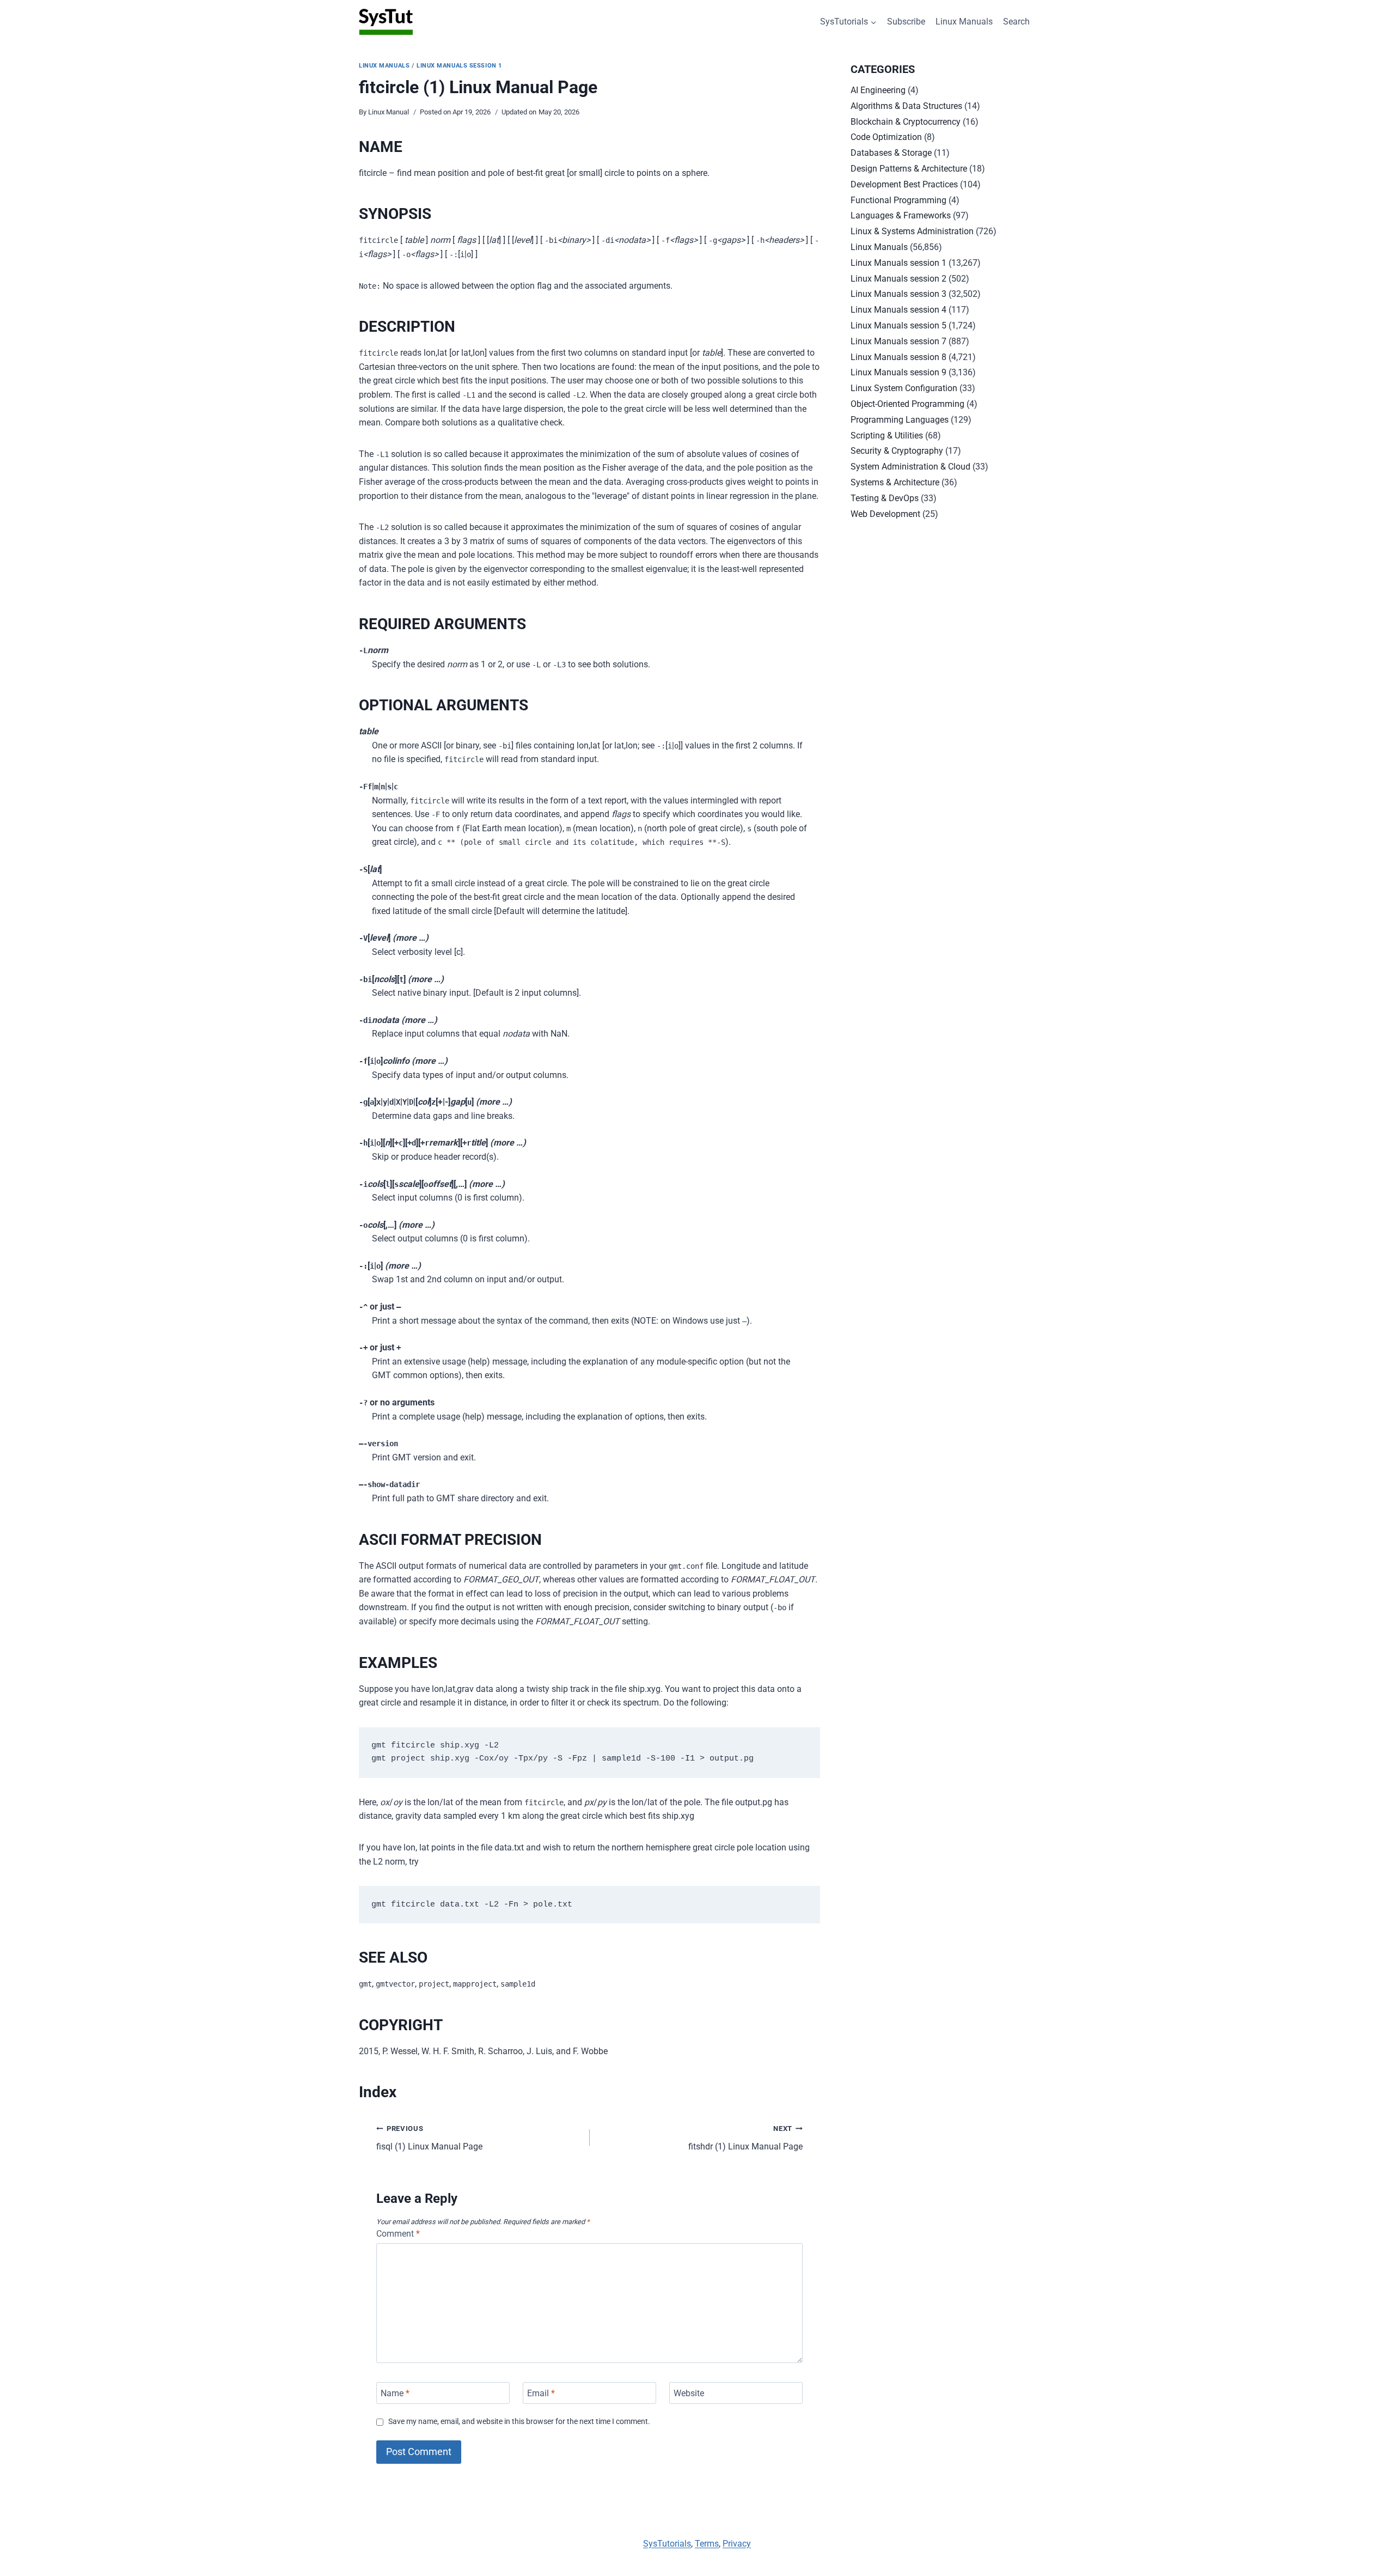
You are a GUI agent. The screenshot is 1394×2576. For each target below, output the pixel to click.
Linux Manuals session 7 (898, 341)
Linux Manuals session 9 (898, 372)
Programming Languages (900, 420)
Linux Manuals (964, 22)
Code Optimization (886, 137)
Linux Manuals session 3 (898, 294)
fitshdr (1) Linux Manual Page (745, 2138)
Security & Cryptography (897, 451)
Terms (707, 2544)
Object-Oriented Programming (907, 404)
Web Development (885, 514)
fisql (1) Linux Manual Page (429, 2138)
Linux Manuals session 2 (898, 279)
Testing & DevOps (885, 498)
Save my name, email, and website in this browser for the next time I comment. (519, 2422)
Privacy (737, 2544)
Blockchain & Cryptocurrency (906, 122)
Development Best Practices (904, 184)
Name (395, 2393)
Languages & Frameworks (901, 215)
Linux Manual (389, 112)
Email (541, 2393)
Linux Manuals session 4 (898, 310)
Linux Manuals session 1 (459, 66)
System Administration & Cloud (910, 467)
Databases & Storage (891, 153)
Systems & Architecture (895, 482)
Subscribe (906, 22)
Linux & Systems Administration (912, 231)
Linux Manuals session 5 (898, 325)
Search (1016, 22)
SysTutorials (667, 2544)
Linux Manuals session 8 (898, 357)
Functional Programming (898, 200)
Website (689, 2393)
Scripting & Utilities (887, 436)
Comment (398, 2234)
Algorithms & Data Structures (906, 106)
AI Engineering (878, 90)
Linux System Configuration (904, 388)
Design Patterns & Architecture (909, 169)
